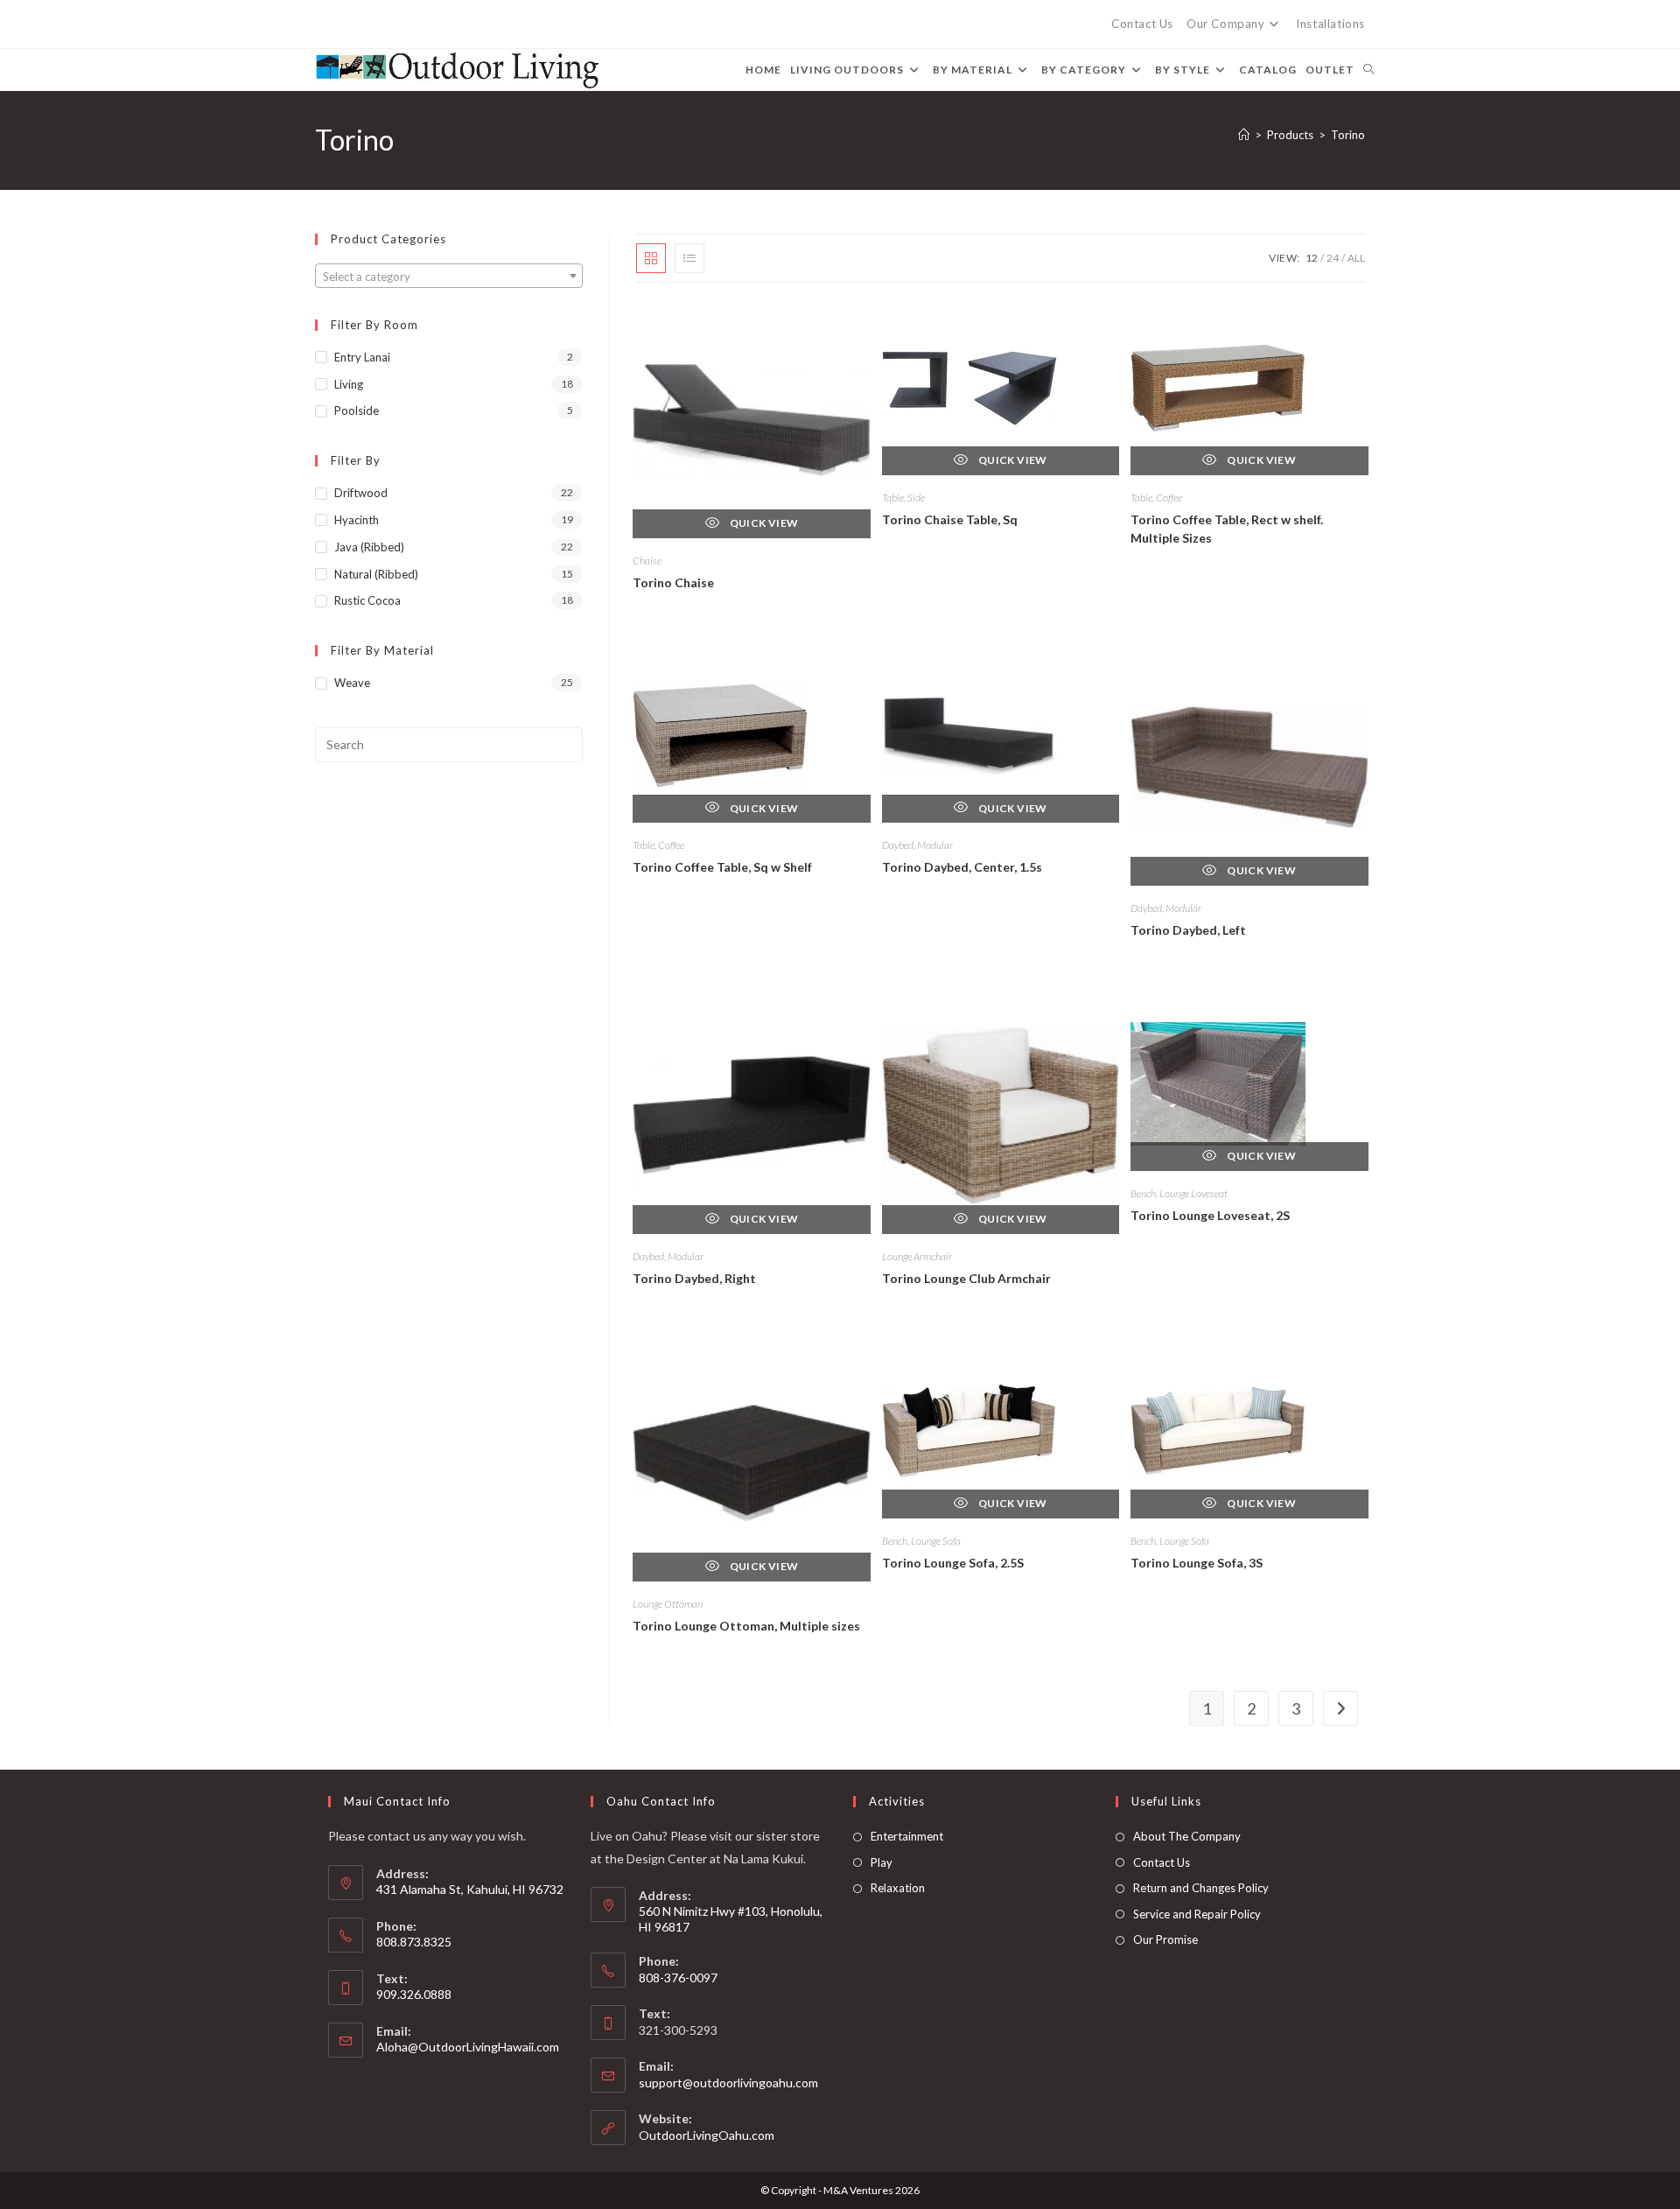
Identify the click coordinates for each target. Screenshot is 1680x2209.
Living (349, 384)
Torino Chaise (673, 582)
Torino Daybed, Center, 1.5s (962, 867)
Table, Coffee (1156, 498)
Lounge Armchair (917, 1256)
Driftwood (361, 493)
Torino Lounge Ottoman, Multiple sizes (746, 1626)
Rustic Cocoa (367, 600)
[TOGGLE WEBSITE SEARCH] (1368, 70)
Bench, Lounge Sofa (921, 1541)
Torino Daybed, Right (694, 1278)
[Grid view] (651, 258)
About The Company (1187, 1836)
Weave (352, 683)
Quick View (763, 523)
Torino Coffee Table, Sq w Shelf (722, 867)
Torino (1348, 135)
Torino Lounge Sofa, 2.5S (953, 1563)
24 (1333, 258)
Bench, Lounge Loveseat (1179, 1193)
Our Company (1226, 24)
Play (882, 1862)
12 (1312, 258)
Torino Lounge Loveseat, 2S (1210, 1215)
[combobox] (449, 276)
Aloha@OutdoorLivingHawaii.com (468, 2047)
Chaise (647, 561)
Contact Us (1142, 24)
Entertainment (907, 1836)
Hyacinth (357, 520)
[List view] (689, 258)
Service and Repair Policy (1197, 1914)
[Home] (1244, 135)
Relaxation (898, 1888)
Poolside (357, 410)
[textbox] (449, 277)
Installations (1330, 24)
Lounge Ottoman (668, 1604)
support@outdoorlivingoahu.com (728, 2083)
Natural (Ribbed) (376, 574)
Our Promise (1165, 1939)
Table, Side (903, 498)
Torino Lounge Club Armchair (966, 1278)
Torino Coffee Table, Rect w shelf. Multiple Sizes (1227, 529)
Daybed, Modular (917, 845)
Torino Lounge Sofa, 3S (1197, 1563)
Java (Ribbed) (369, 547)
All (1356, 258)
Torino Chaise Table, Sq (950, 519)
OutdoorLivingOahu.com (707, 2135)
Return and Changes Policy (1201, 1888)
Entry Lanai (362, 357)
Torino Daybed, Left (1188, 930)
